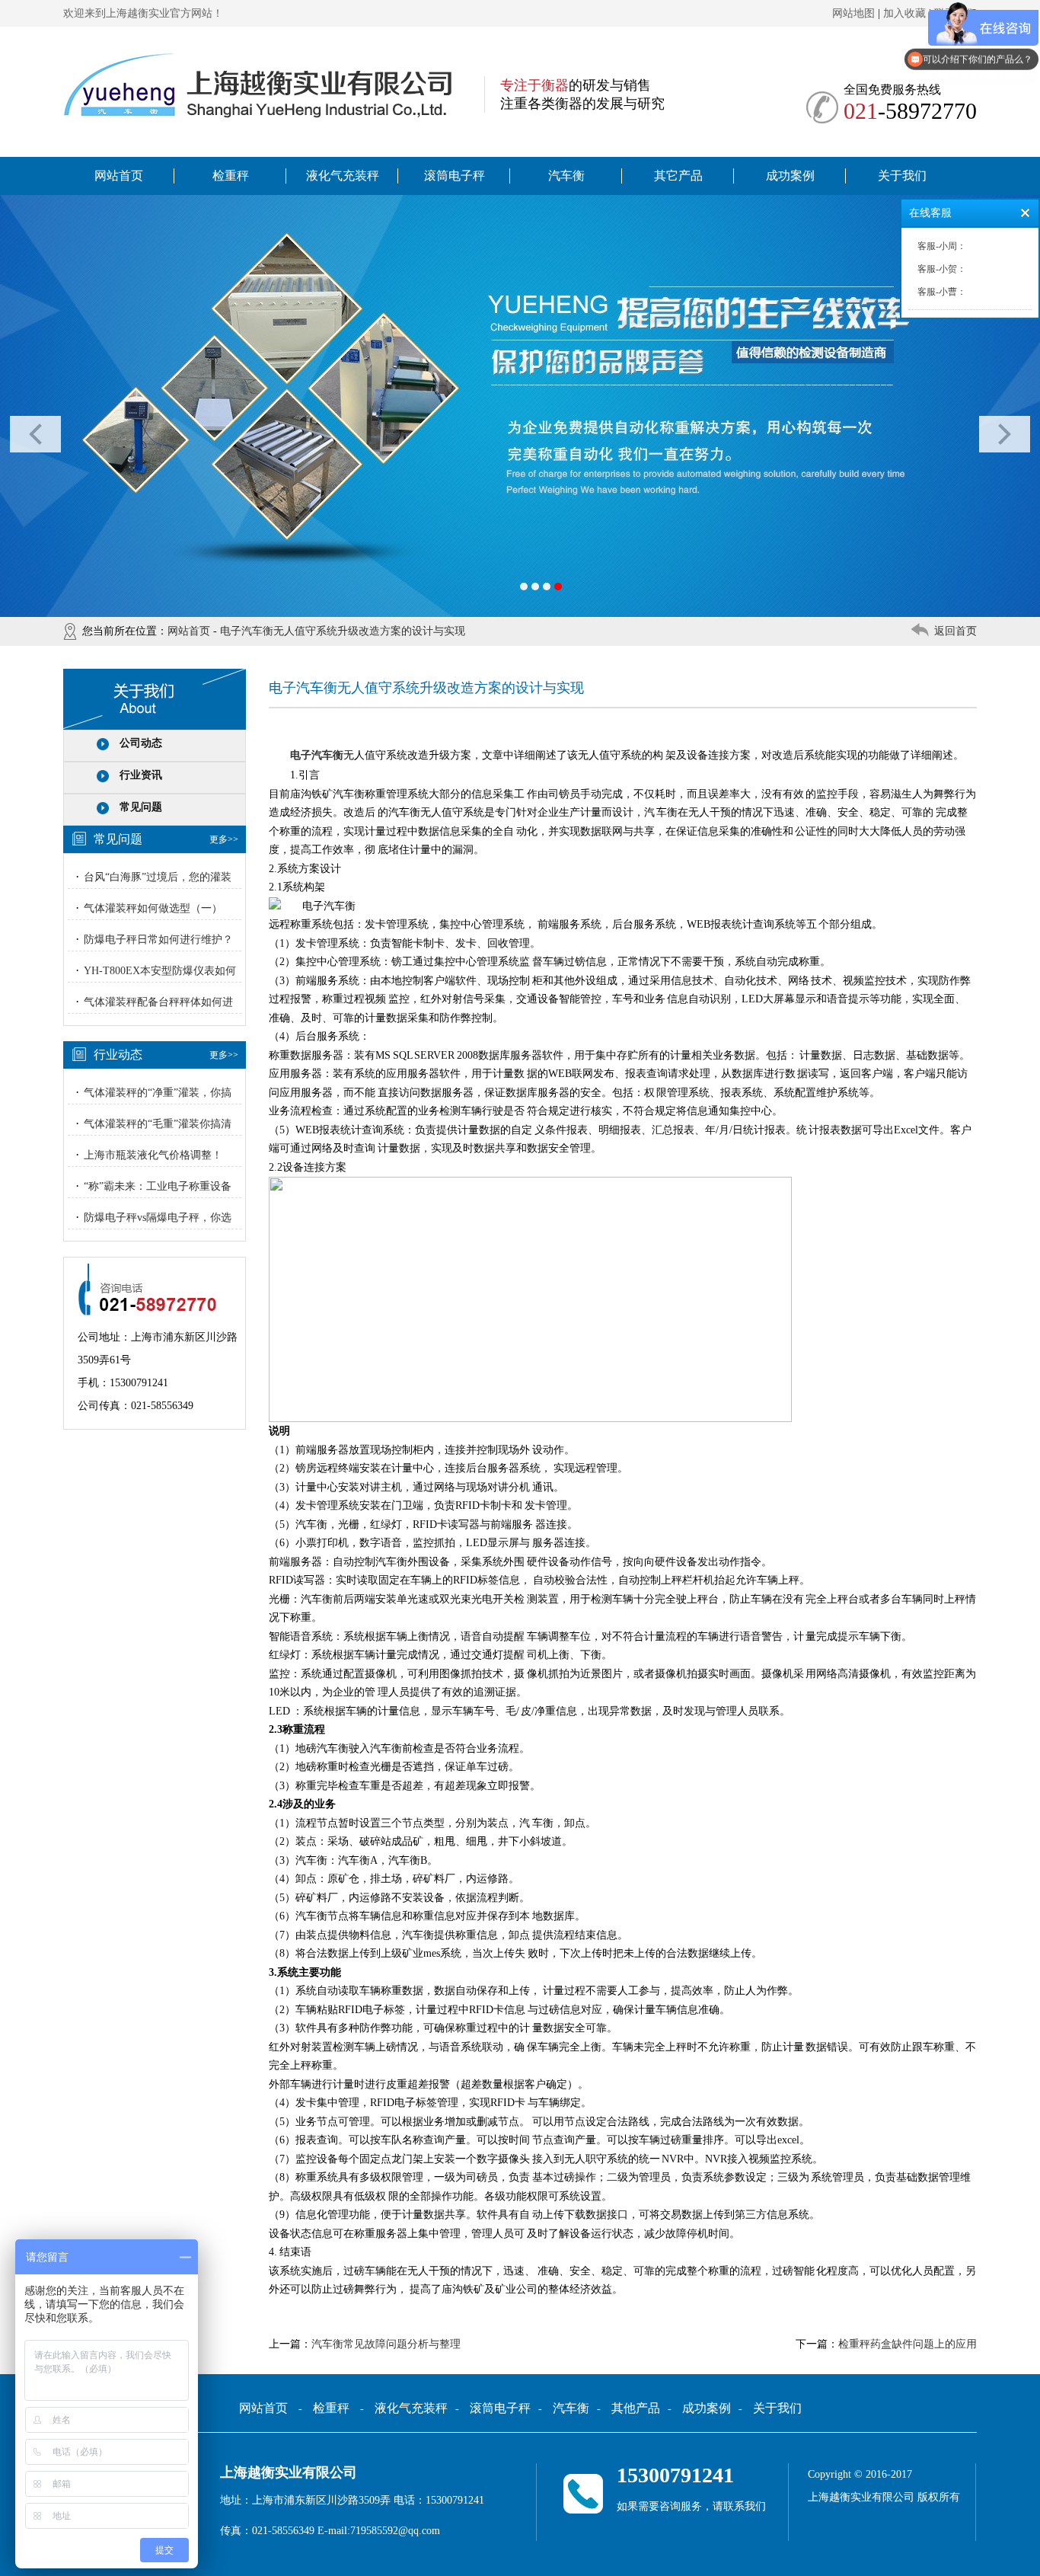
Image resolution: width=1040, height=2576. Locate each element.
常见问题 (141, 807)
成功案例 (790, 176)
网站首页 (119, 176)
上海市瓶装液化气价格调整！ (153, 1155)
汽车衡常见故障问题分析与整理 (386, 2344)
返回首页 (955, 631)
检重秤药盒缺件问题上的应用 (908, 2344)
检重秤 (231, 176)
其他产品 (636, 2408)
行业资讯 (141, 775)
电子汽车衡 (317, 755)
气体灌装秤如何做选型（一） (153, 908)
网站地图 (853, 13)
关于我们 (902, 176)
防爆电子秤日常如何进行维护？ (158, 940)
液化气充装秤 (343, 176)
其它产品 (678, 176)
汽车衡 (566, 176)
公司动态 (141, 743)
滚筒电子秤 (455, 176)
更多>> (224, 839)
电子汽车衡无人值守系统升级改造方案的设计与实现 (343, 631)
